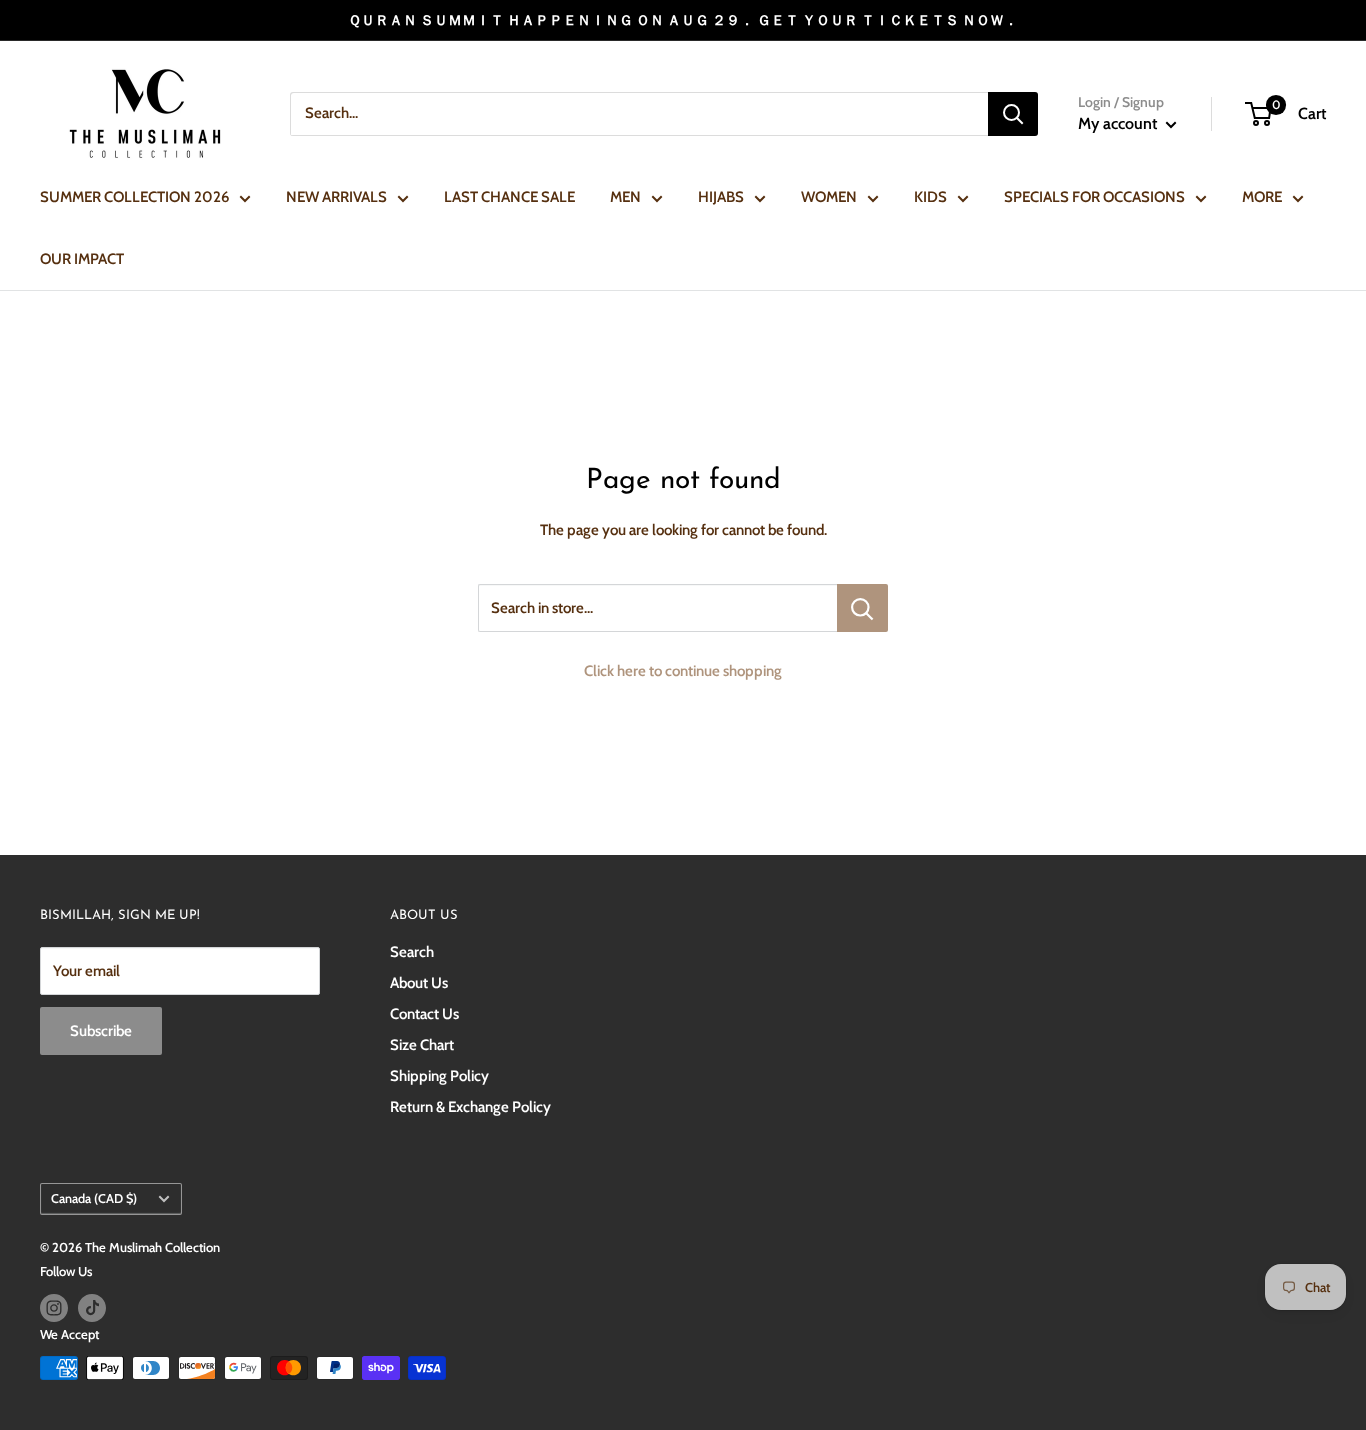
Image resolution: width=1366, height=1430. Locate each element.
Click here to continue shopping (683, 671)
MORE (1262, 197)
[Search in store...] (862, 608)
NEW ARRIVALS (336, 197)
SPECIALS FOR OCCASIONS (1094, 197)
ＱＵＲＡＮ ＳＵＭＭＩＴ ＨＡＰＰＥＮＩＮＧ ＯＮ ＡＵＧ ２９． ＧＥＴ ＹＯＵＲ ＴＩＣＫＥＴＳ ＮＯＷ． (683, 20)
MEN (625, 197)
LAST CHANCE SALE (509, 197)
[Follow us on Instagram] (54, 1308)
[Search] (1013, 114)
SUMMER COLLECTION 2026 (134, 197)
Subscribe (101, 1031)
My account (1119, 123)
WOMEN (829, 197)
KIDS (930, 197)
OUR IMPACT (82, 259)
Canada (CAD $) (94, 1198)
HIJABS (721, 197)
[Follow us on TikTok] (92, 1308)
